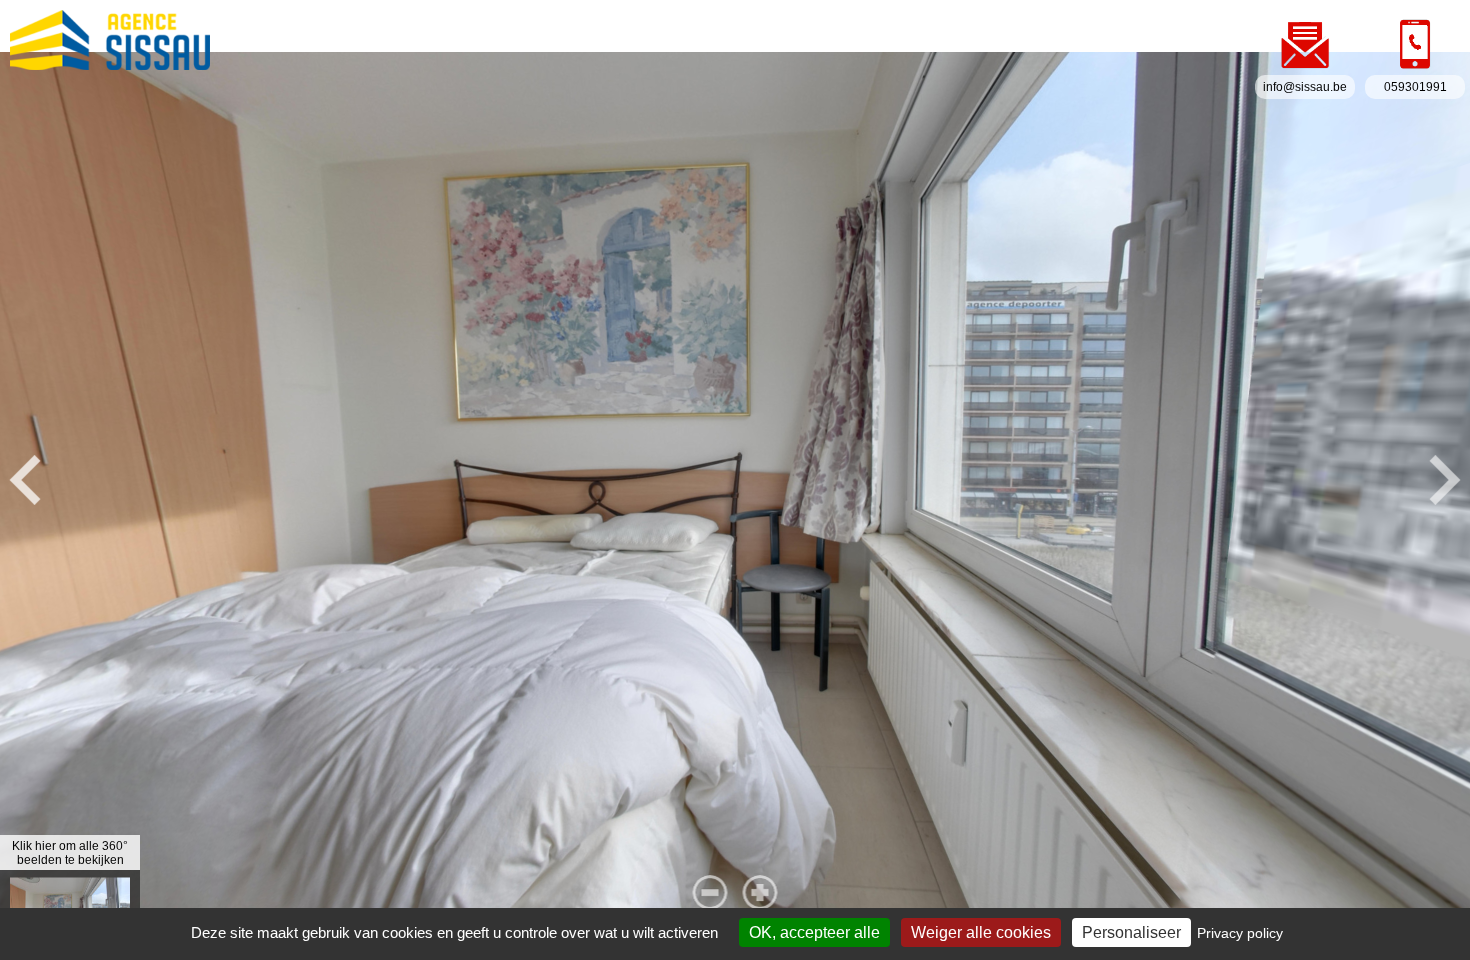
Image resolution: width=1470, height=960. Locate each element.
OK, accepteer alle (814, 932)
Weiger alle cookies (981, 932)
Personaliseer (1131, 932)
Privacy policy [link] (1240, 933)
